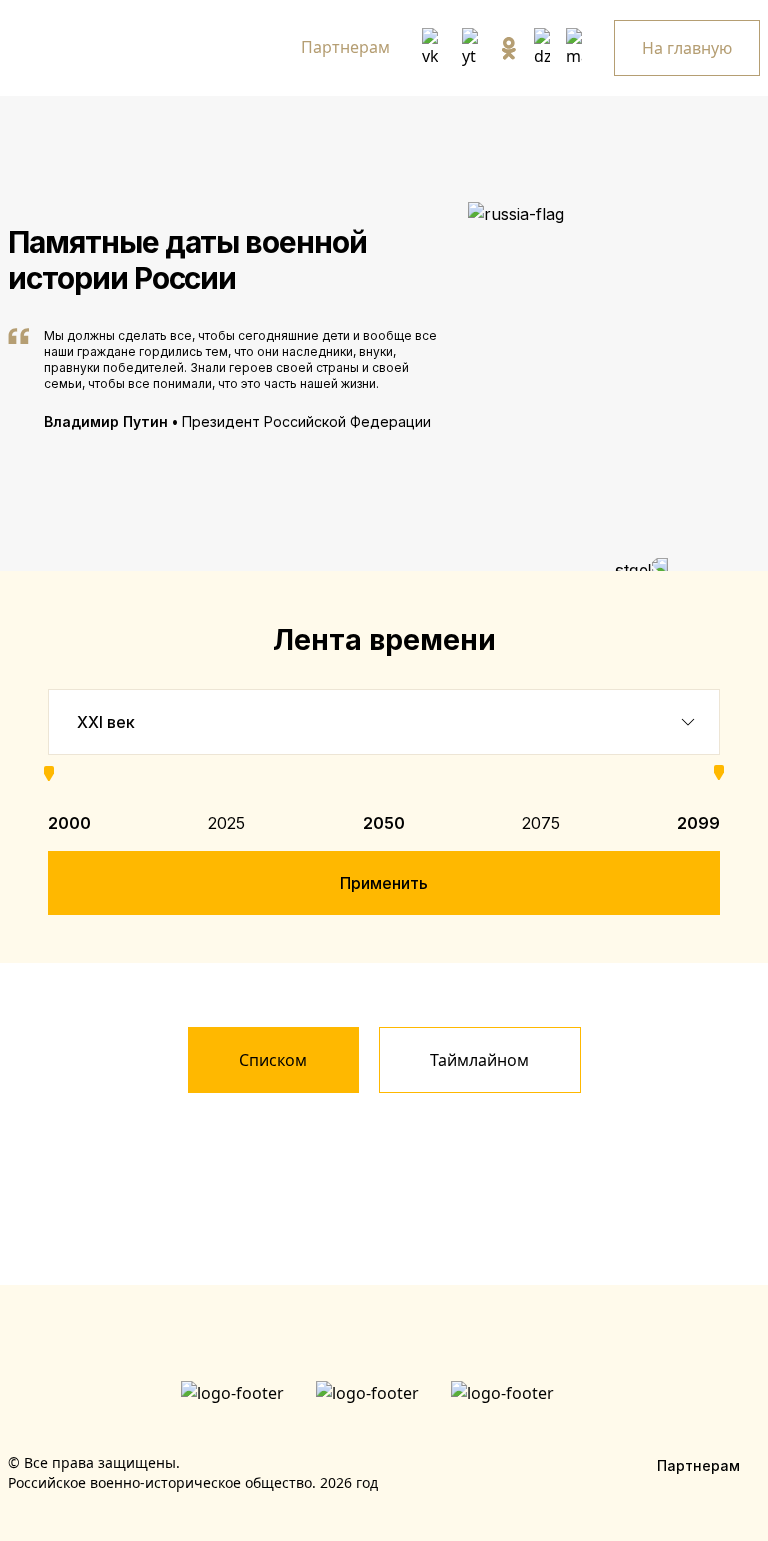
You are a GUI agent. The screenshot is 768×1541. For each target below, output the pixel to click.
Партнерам (345, 47)
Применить (384, 883)
